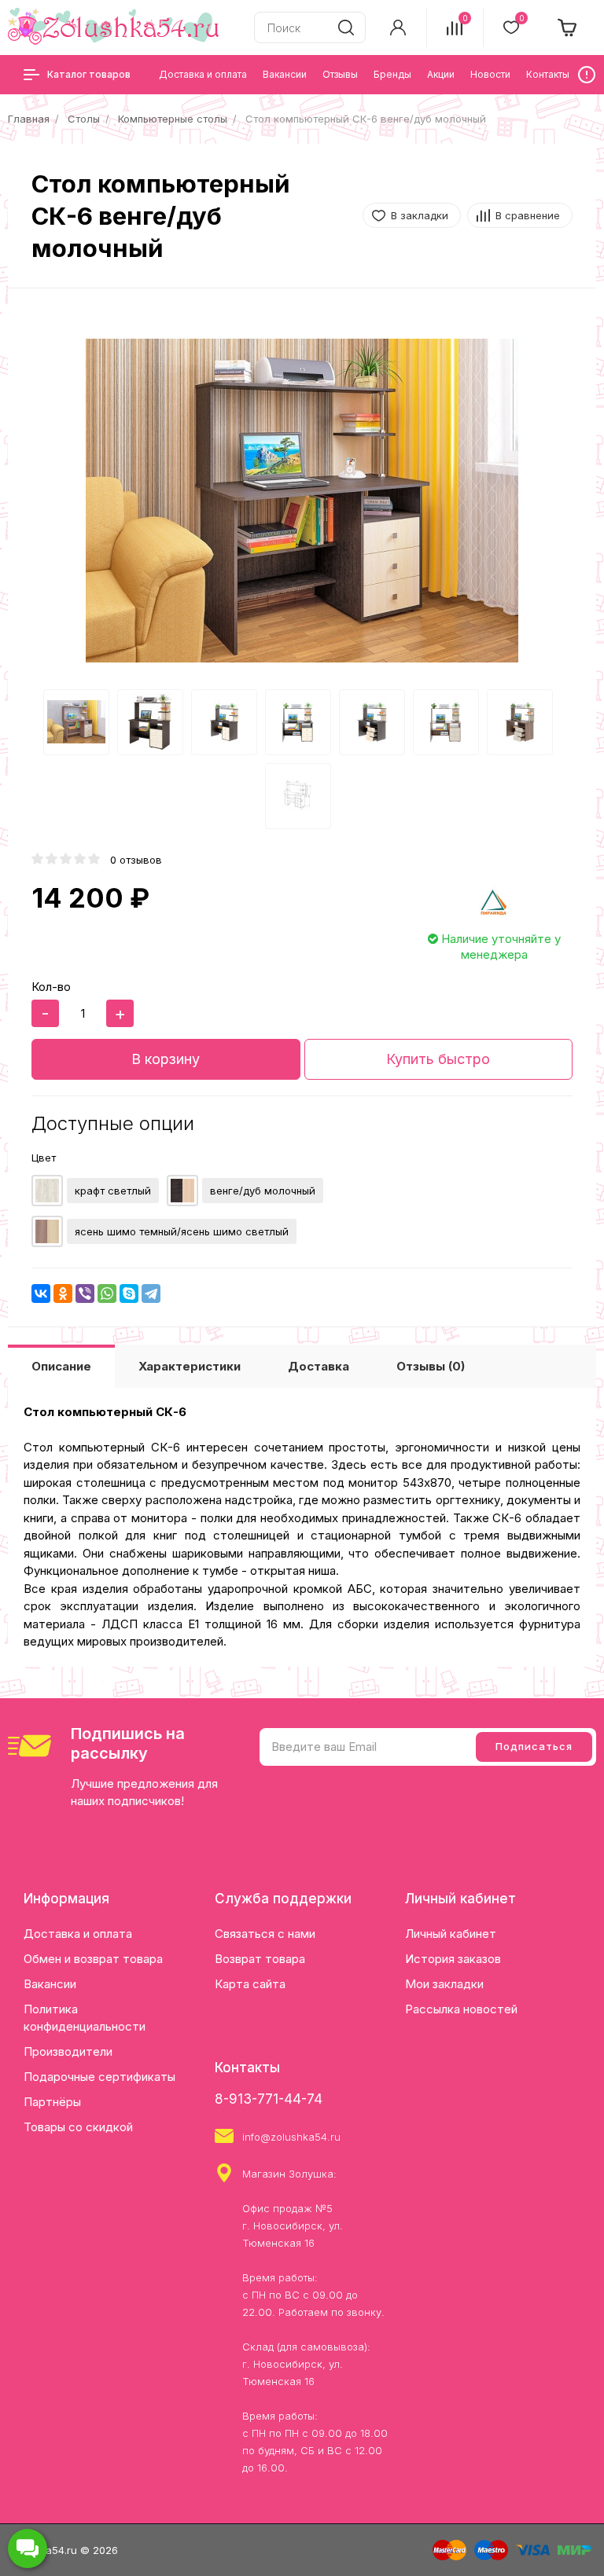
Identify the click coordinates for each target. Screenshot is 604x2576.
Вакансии (50, 1984)
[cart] (568, 28)
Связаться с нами (265, 1934)
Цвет (44, 1158)
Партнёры (52, 2102)
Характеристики (190, 1366)
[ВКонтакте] (41, 1294)
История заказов (453, 1959)
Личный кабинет (451, 1934)
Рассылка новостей (461, 2009)
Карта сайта (250, 1984)
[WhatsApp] (107, 1294)
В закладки (420, 215)
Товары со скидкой (78, 2127)
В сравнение (528, 215)
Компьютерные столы (173, 119)
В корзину (166, 1059)
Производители (68, 2051)
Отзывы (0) (431, 1366)
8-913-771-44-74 (269, 2099)
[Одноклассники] (63, 1294)
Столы (84, 119)
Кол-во (51, 987)
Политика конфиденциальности (85, 2018)
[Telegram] (151, 1294)
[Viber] (85, 1294)
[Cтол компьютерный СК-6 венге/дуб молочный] (302, 501)
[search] (346, 28)
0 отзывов (136, 860)
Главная (29, 119)
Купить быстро (438, 1059)
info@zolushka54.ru (291, 2137)
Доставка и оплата (78, 1934)
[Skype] (129, 1294)
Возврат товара (260, 1959)
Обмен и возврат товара (93, 1959)
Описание (61, 1366)
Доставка (319, 1366)
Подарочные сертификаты (99, 2077)
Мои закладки (444, 1984)
